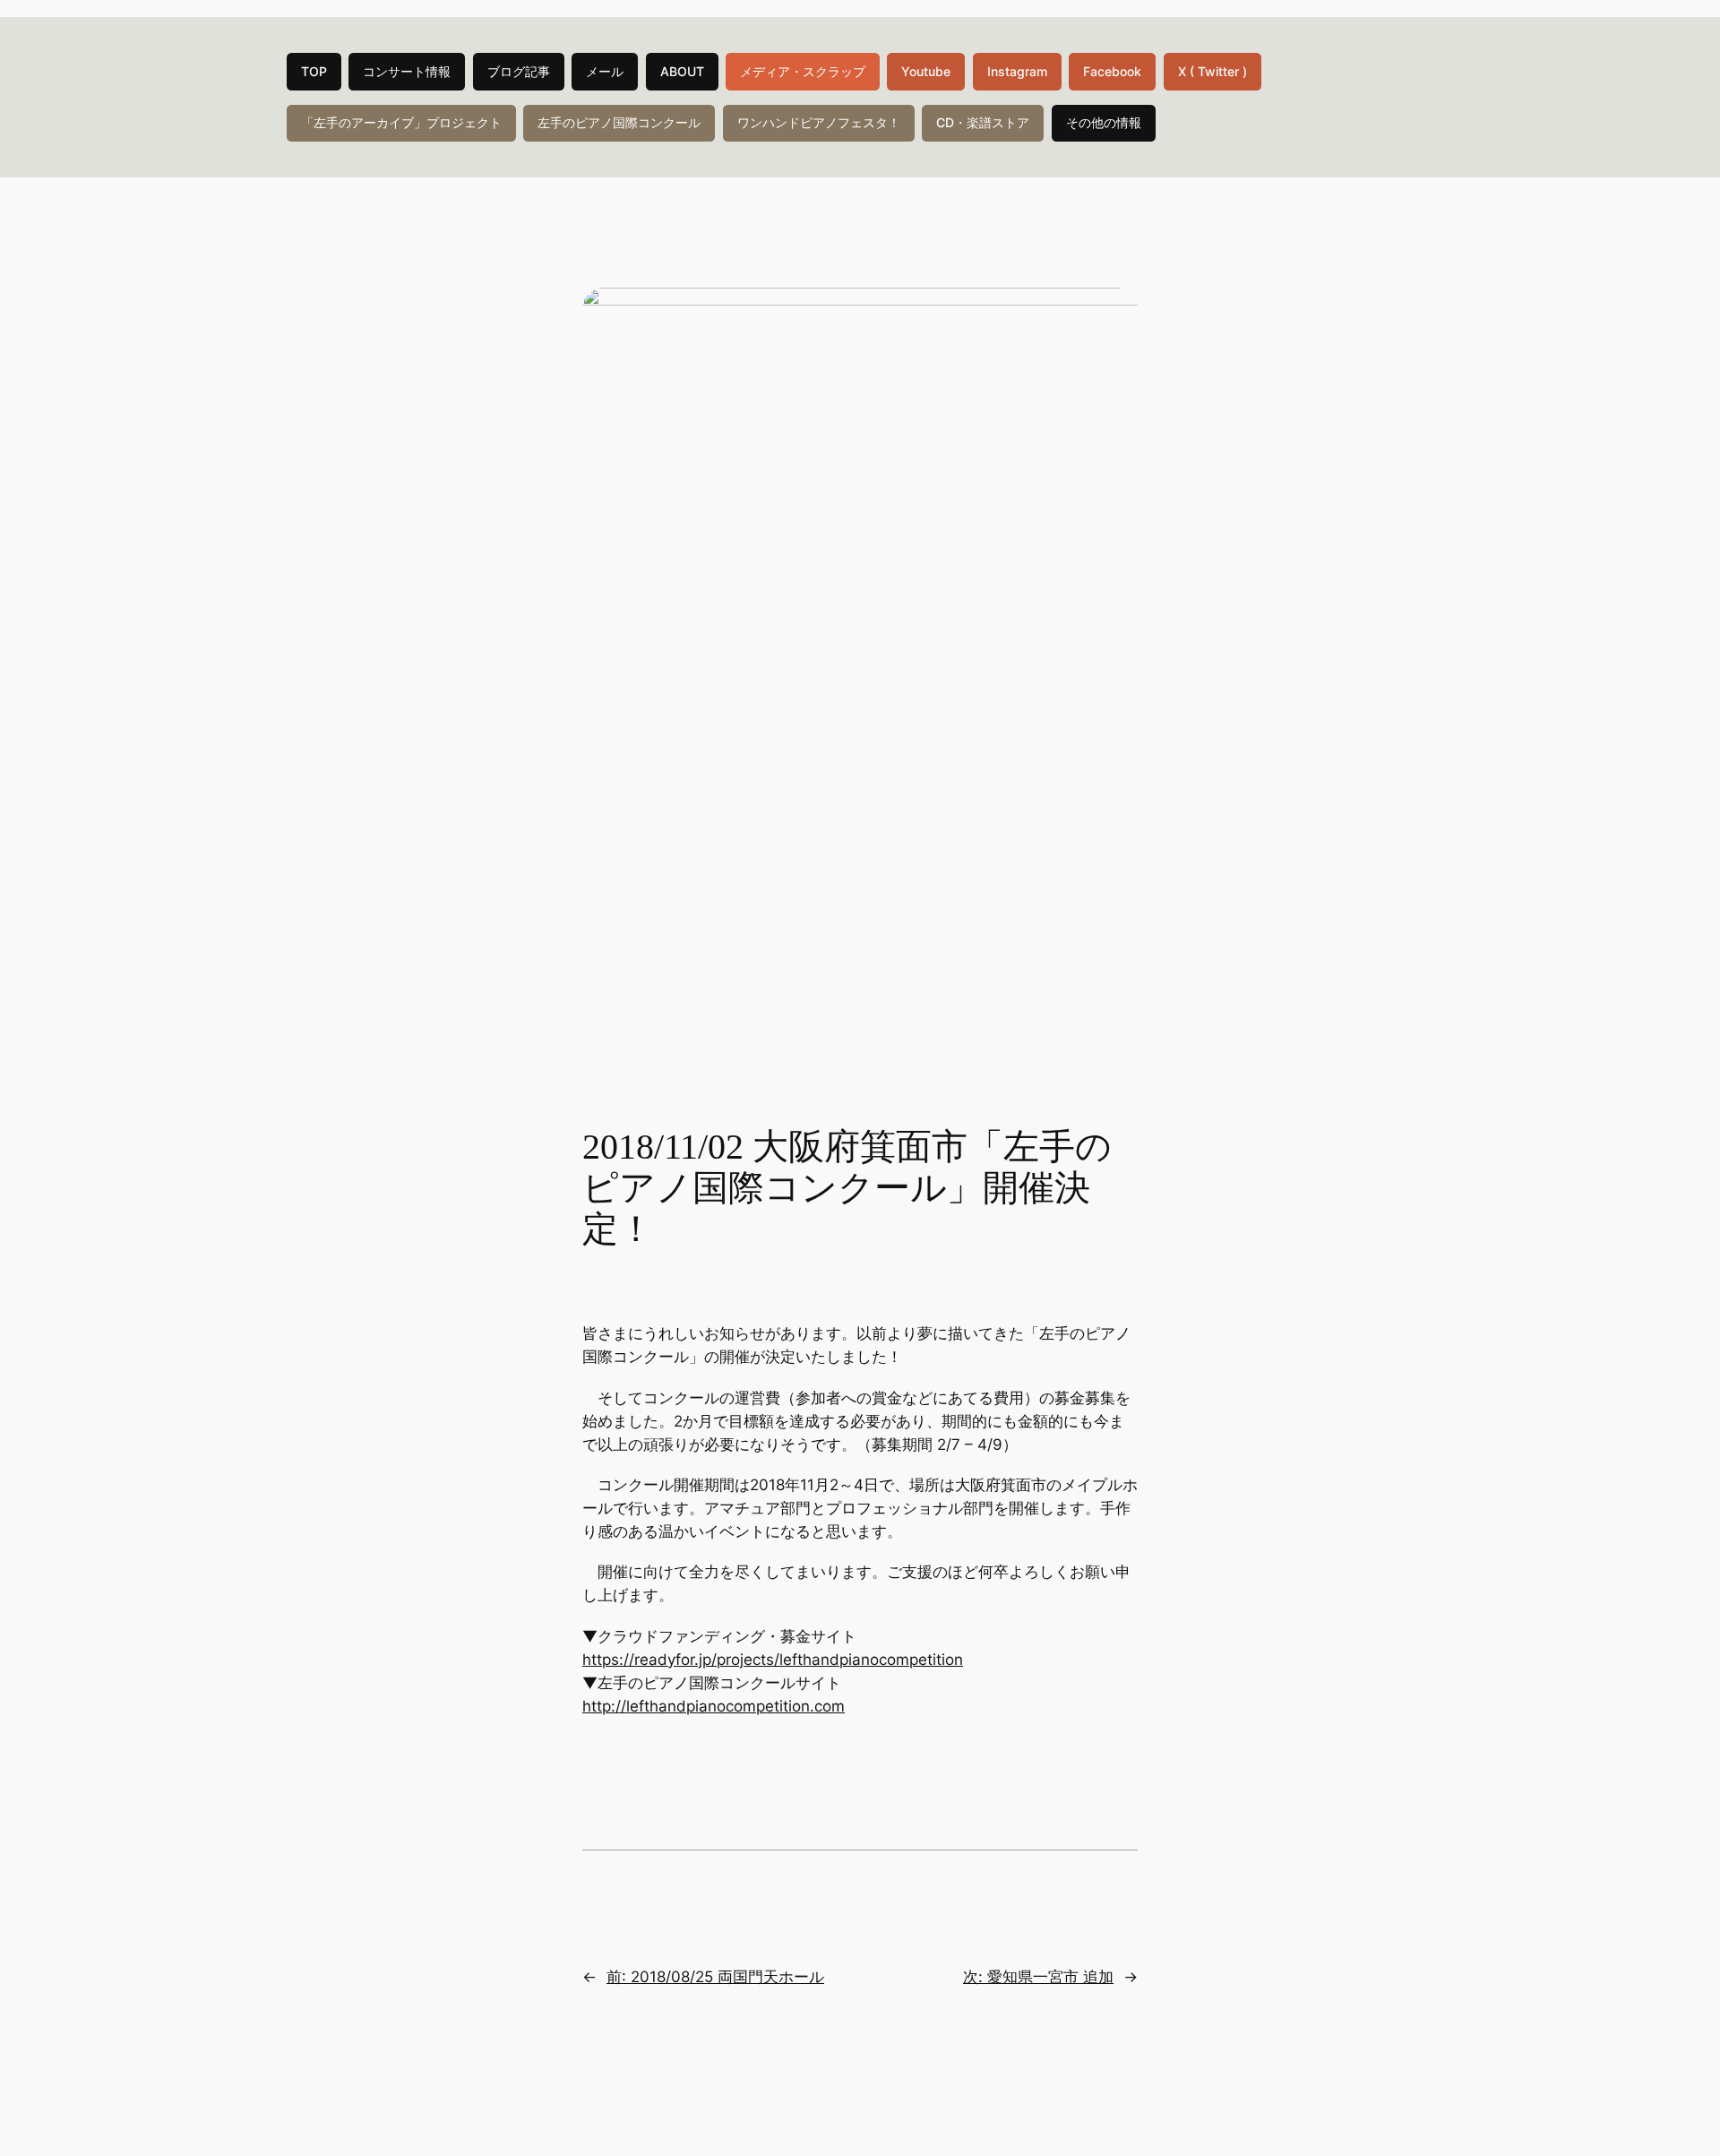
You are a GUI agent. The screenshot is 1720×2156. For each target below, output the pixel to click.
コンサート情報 (407, 71)
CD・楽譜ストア (983, 122)
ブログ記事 (519, 71)
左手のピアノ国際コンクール (619, 122)
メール (605, 71)
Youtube (926, 71)
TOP (314, 71)
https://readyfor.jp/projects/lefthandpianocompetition (773, 1660)
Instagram (1017, 71)
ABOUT (682, 71)
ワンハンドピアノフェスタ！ (819, 122)
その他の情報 (1104, 122)
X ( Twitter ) (1213, 71)
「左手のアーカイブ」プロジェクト (401, 122)
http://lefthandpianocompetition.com (714, 1706)
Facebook (1112, 71)
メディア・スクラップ (803, 71)
